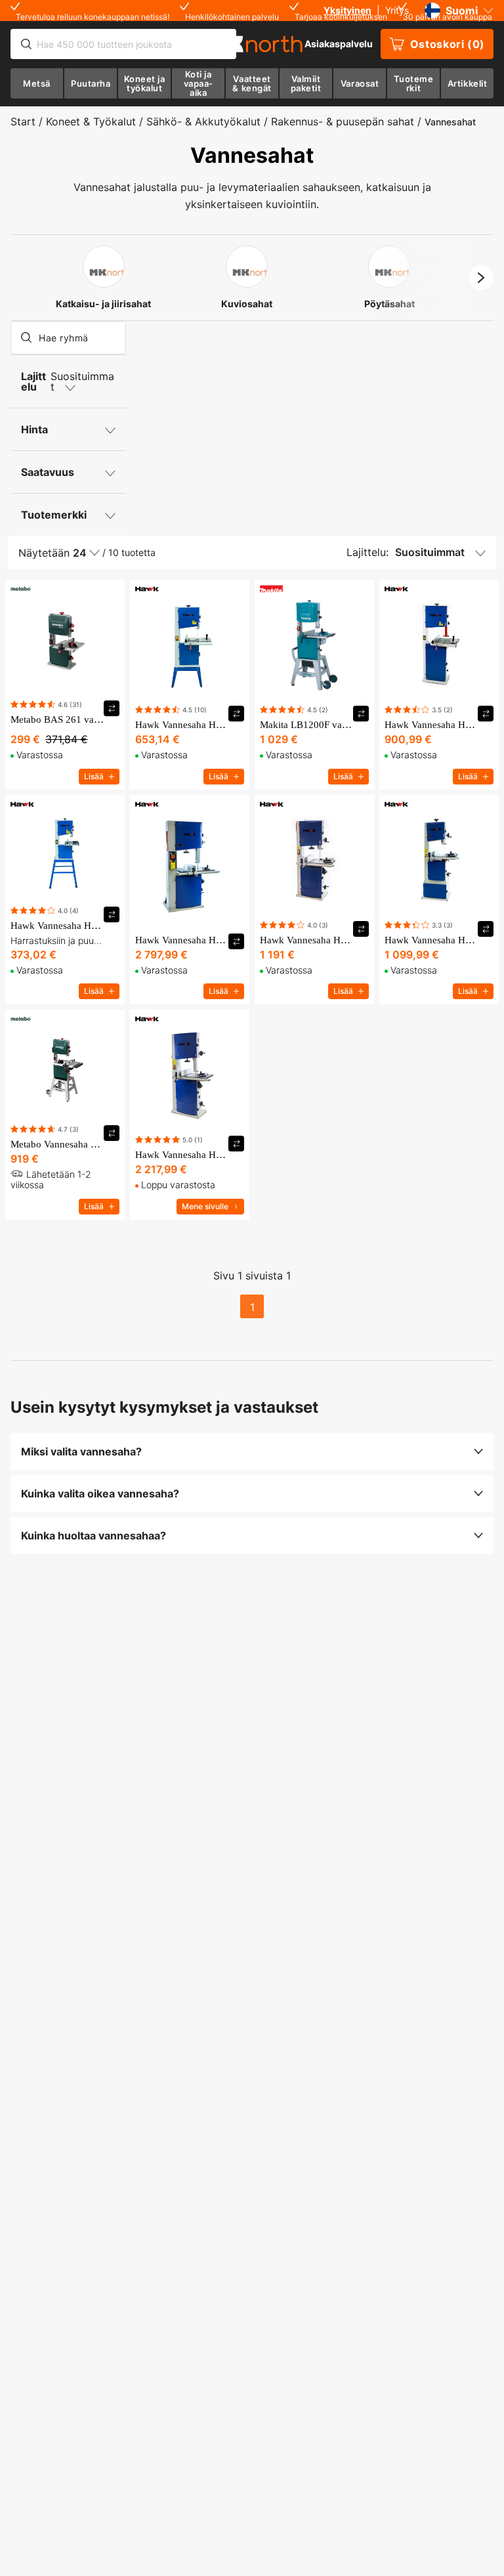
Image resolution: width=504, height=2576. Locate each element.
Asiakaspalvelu (339, 44)
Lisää (94, 776)
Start (23, 121)
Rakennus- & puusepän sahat (343, 121)
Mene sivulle (205, 1206)
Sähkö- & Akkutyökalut (203, 121)
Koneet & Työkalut (91, 121)
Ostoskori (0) (448, 44)
